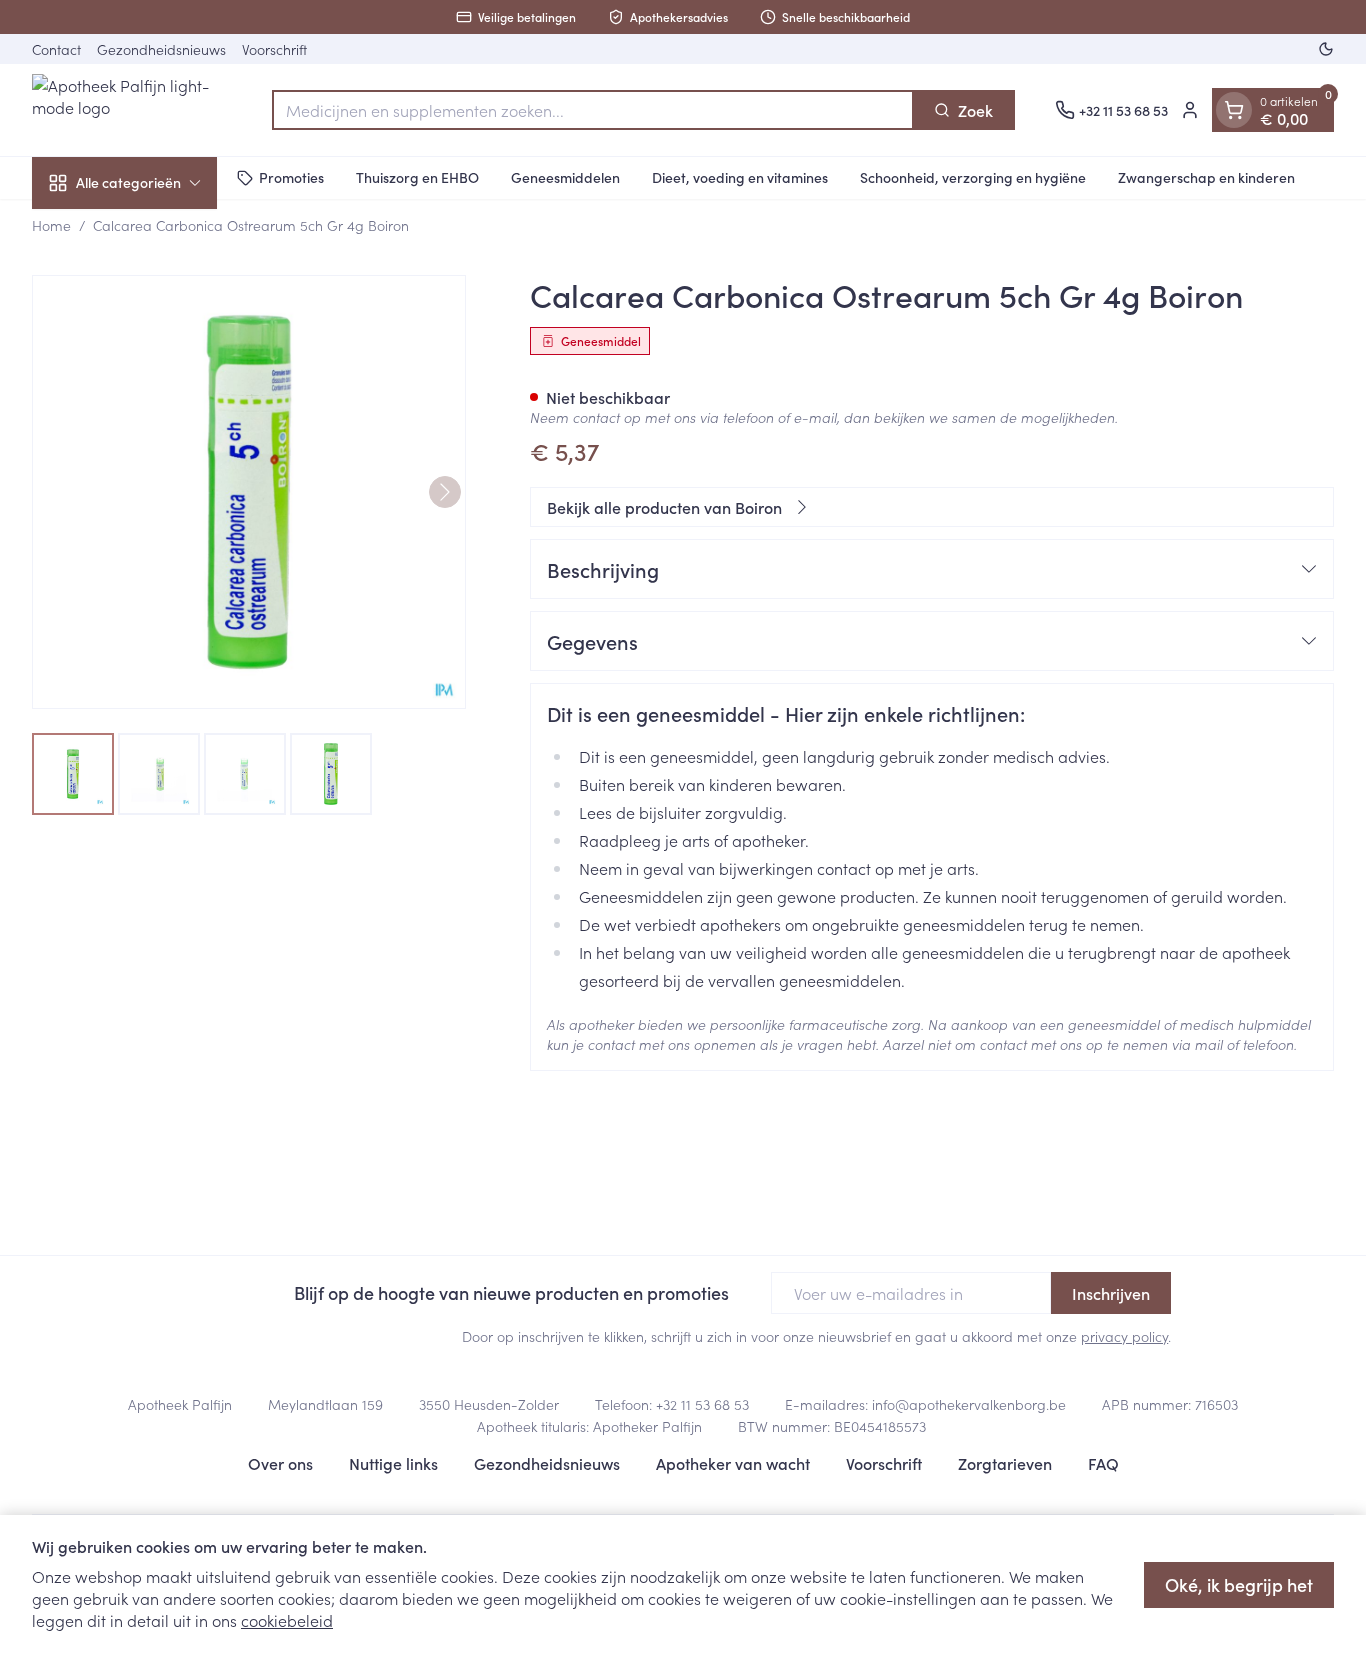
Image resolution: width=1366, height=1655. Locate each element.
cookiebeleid (287, 1620)
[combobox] (593, 110)
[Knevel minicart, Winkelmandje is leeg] (1234, 110)
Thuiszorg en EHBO (417, 177)
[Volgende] (445, 492)
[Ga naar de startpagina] (132, 110)
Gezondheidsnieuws (161, 49)
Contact (56, 49)
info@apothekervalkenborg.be (969, 1404)
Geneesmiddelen (565, 177)
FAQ (1103, 1463)
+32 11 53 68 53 (702, 1404)
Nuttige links (393, 1463)
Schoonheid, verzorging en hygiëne (973, 177)
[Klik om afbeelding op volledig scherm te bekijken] (249, 492)
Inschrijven (1111, 1293)
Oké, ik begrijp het (1239, 1584)
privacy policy (1124, 1336)
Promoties (291, 177)
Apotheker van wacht (733, 1463)
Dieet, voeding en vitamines (740, 177)
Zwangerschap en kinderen (1206, 177)
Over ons (280, 1463)
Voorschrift (274, 49)
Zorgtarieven (1005, 1463)
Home (51, 225)
